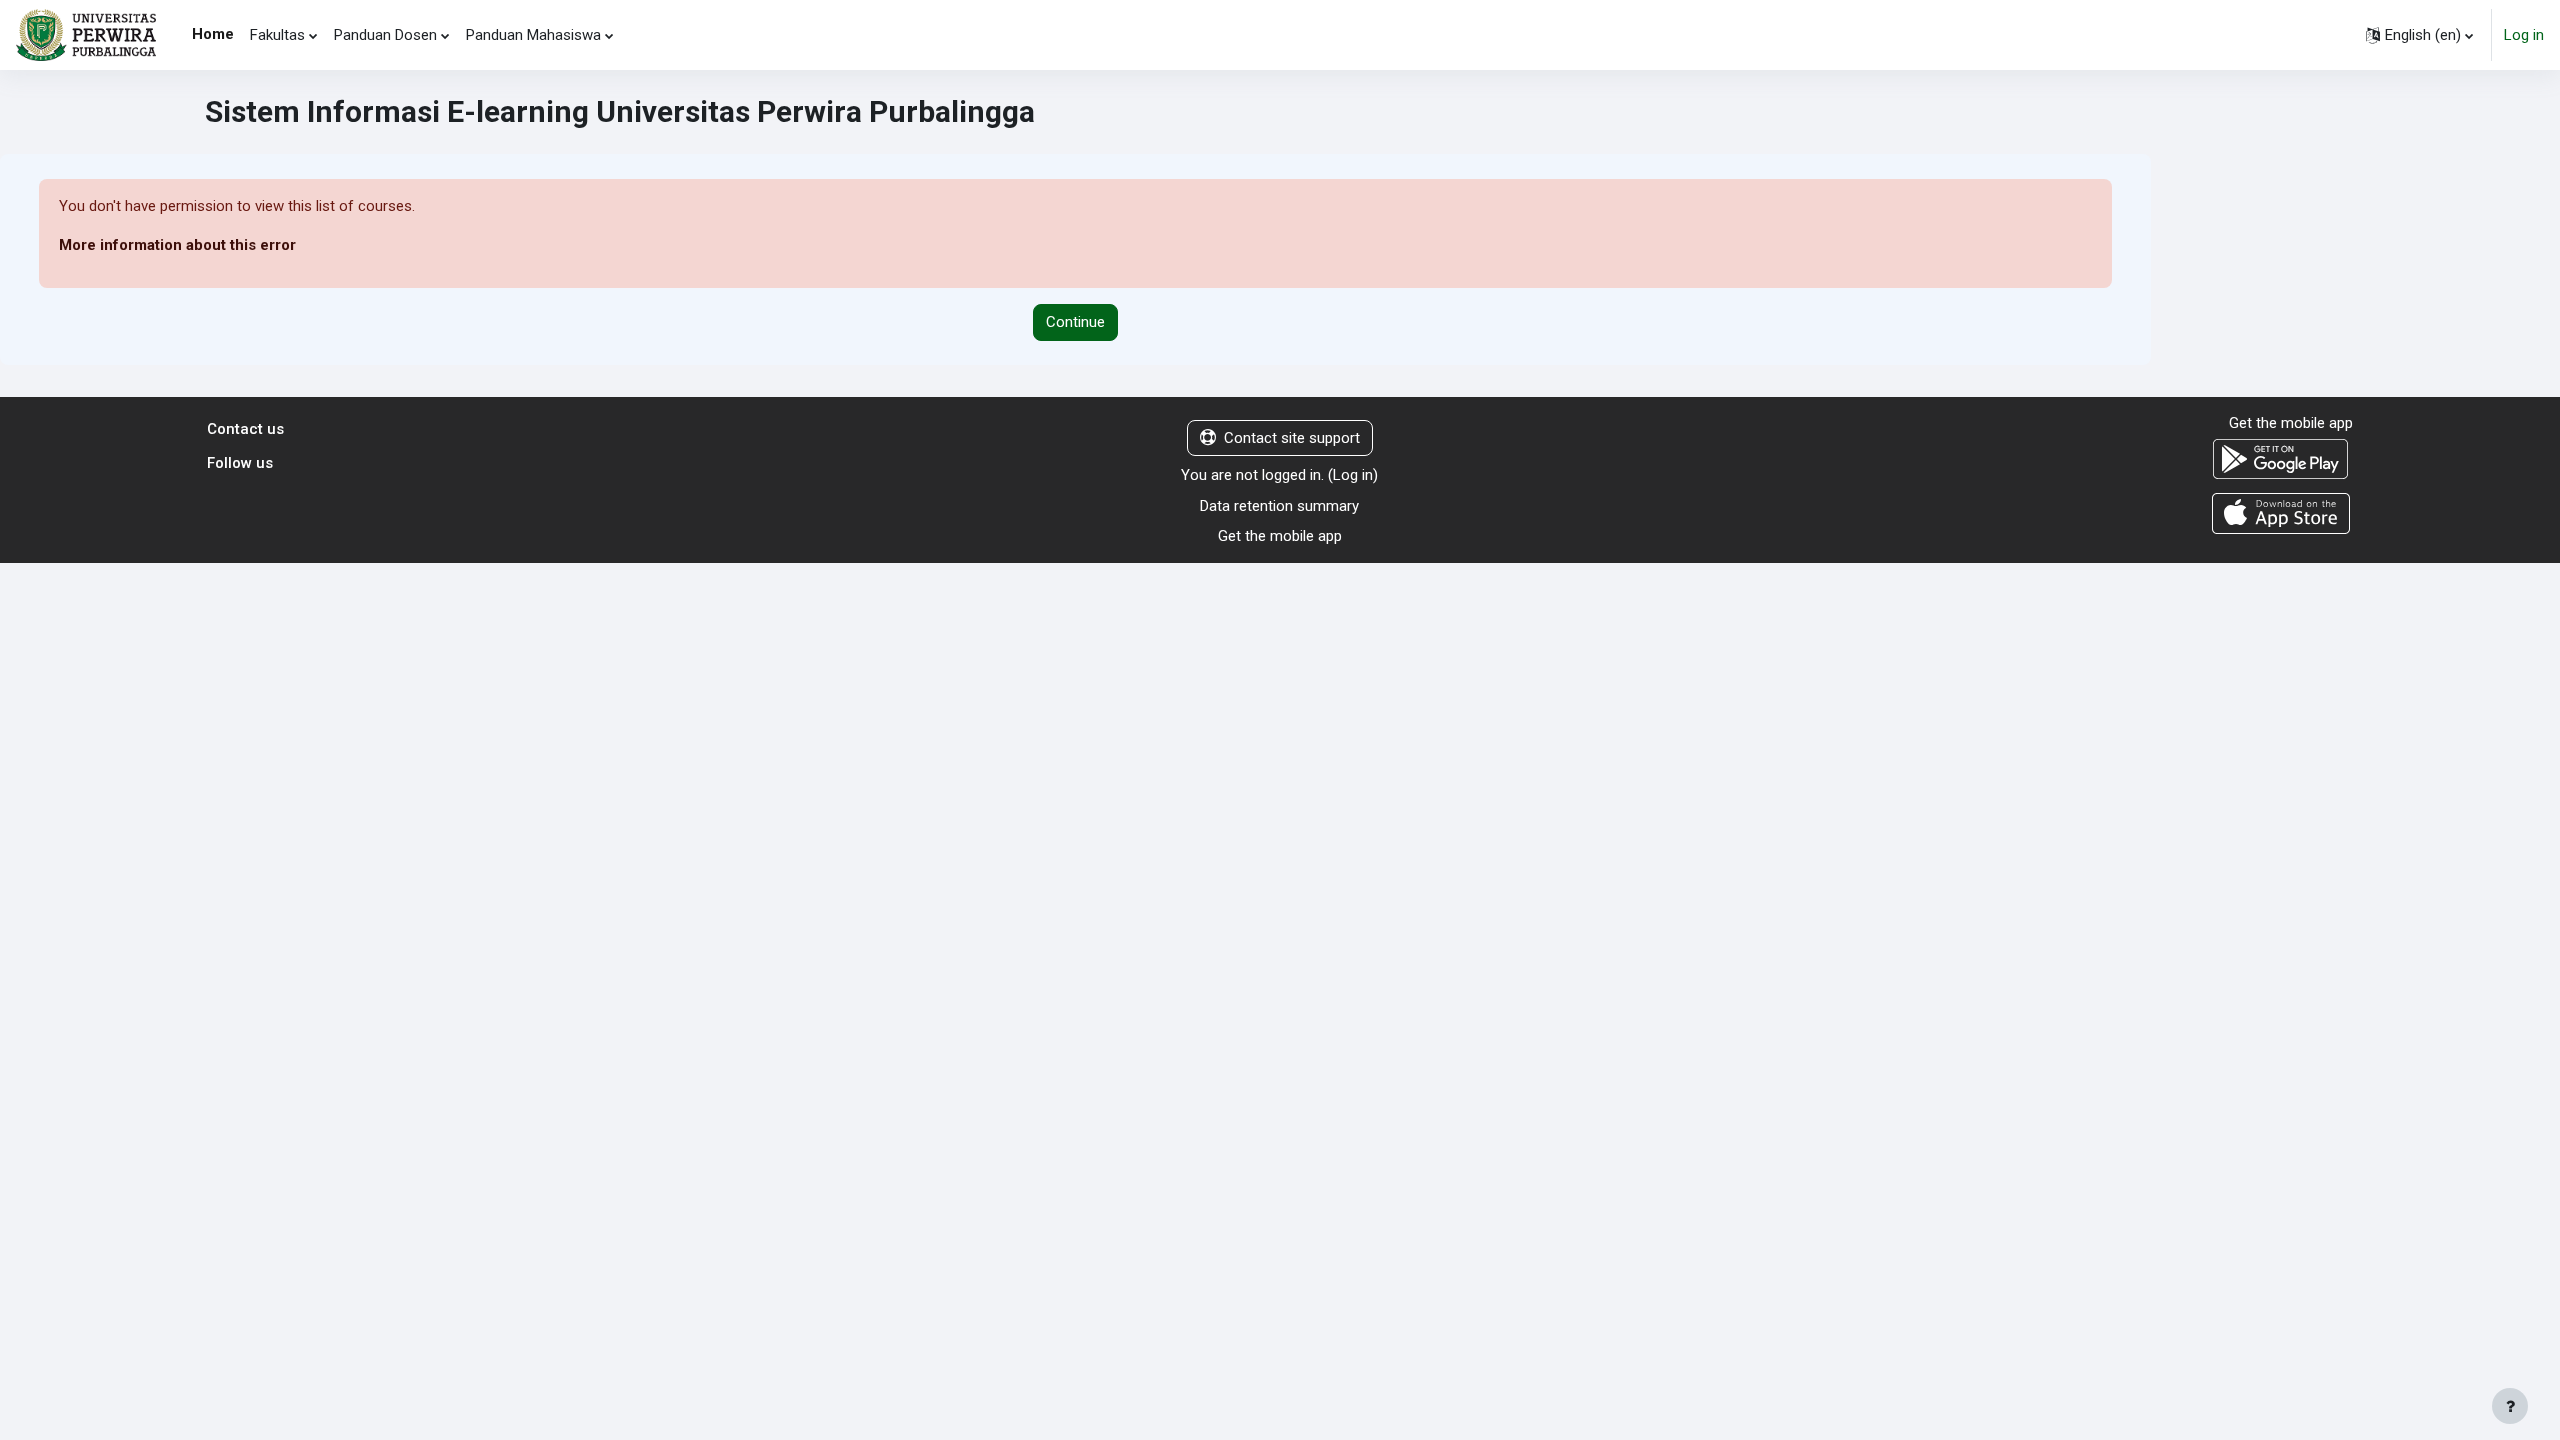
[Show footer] (2510, 1406)
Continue (1075, 322)
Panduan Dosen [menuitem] (385, 35)
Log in (2524, 35)
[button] (2419, 35)
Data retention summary (1279, 506)
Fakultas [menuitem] (277, 35)
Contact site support (1292, 438)
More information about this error (177, 245)
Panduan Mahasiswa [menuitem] (533, 35)
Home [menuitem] (213, 34)
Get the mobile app (1280, 536)
